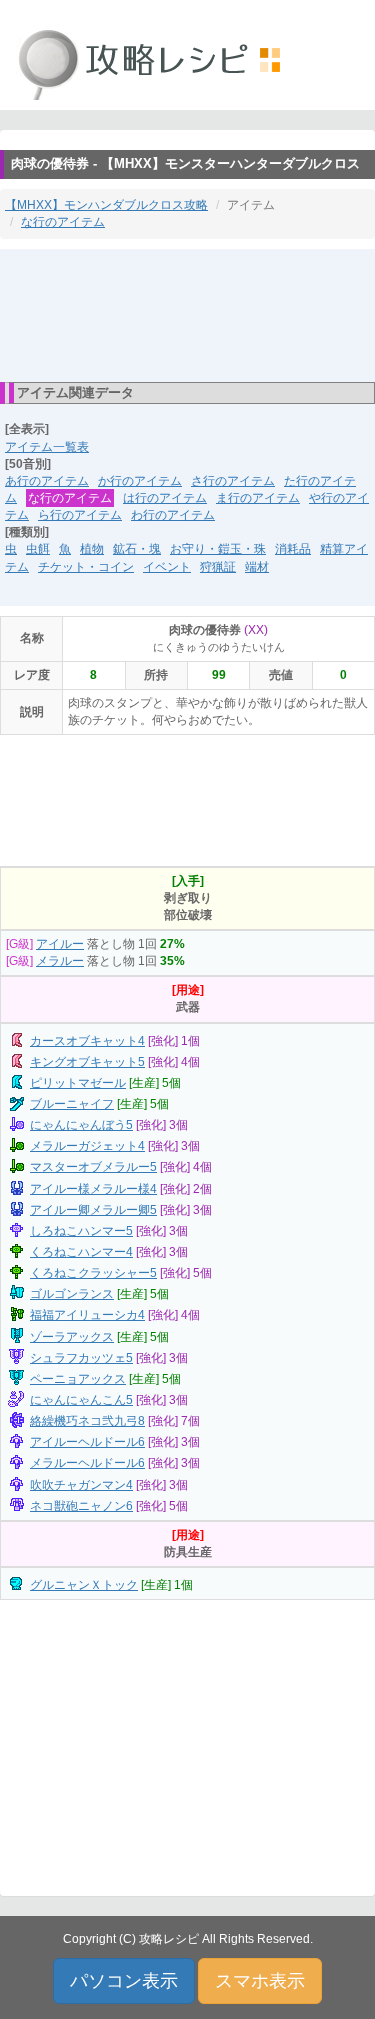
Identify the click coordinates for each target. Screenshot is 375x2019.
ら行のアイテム (80, 515)
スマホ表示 (260, 1981)
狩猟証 (218, 567)
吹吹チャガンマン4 (81, 1485)
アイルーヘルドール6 (87, 1442)
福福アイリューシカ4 (87, 1315)
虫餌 (38, 549)
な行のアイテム (63, 222)
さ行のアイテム (233, 481)
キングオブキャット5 (87, 1062)
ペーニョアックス (78, 1379)
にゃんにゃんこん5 (81, 1400)
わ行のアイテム (173, 515)
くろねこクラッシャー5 (93, 1273)
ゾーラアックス (72, 1337)
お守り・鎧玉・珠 (218, 549)
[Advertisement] (188, 314)
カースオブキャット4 (87, 1041)
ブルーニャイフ (72, 1104)
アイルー (60, 944)
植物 (92, 549)
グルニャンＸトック (84, 1585)
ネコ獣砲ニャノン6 (81, 1506)
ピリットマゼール (78, 1083)
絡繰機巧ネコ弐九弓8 (87, 1421)
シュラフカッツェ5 (81, 1358)
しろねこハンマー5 (81, 1231)
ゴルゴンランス (72, 1294)
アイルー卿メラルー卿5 (93, 1210)
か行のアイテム (140, 481)
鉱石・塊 (137, 549)
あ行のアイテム (47, 481)
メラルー (60, 961)
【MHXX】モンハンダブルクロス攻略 (106, 205)
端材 (257, 567)
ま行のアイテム (258, 498)
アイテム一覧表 (47, 447)
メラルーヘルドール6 (87, 1463)
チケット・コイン (86, 567)
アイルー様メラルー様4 (93, 1189)
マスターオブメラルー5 (93, 1167)
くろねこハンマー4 (81, 1252)
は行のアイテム (165, 498)
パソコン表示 (124, 1981)
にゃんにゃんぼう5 (81, 1125)
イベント (167, 567)
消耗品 (293, 549)
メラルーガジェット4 (87, 1146)
